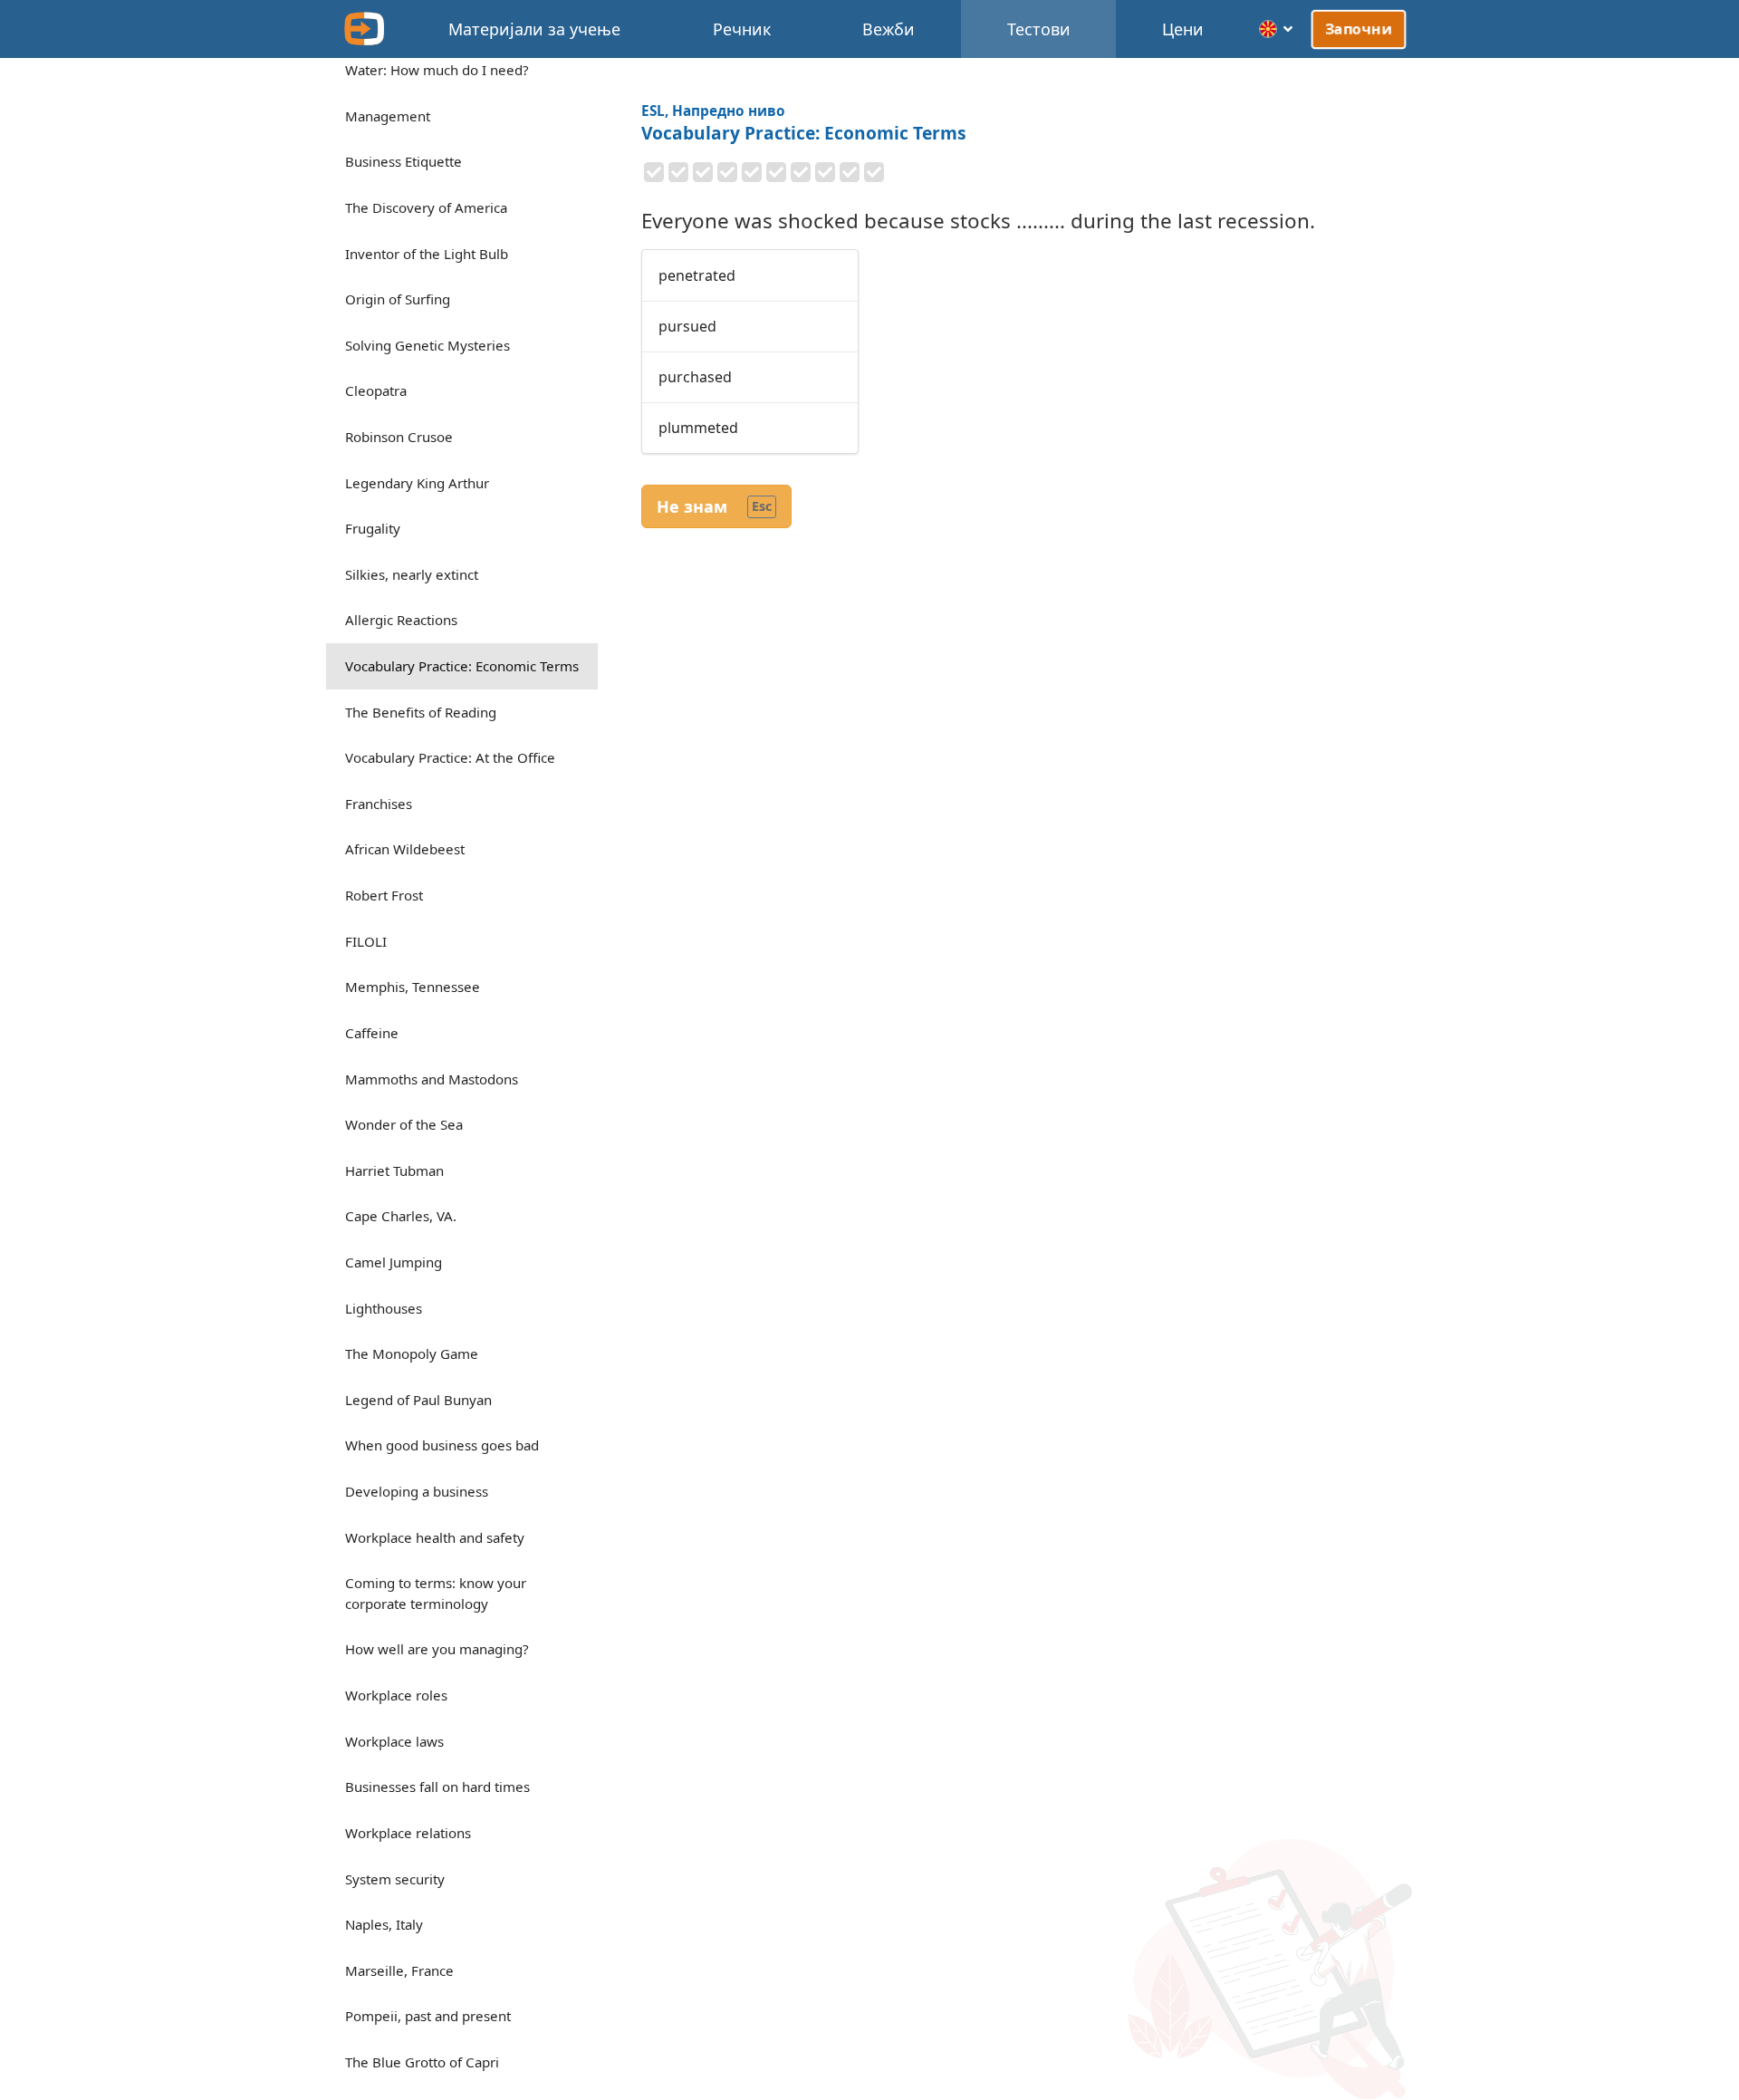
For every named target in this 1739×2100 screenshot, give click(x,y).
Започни (1359, 29)
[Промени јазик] (1277, 29)
